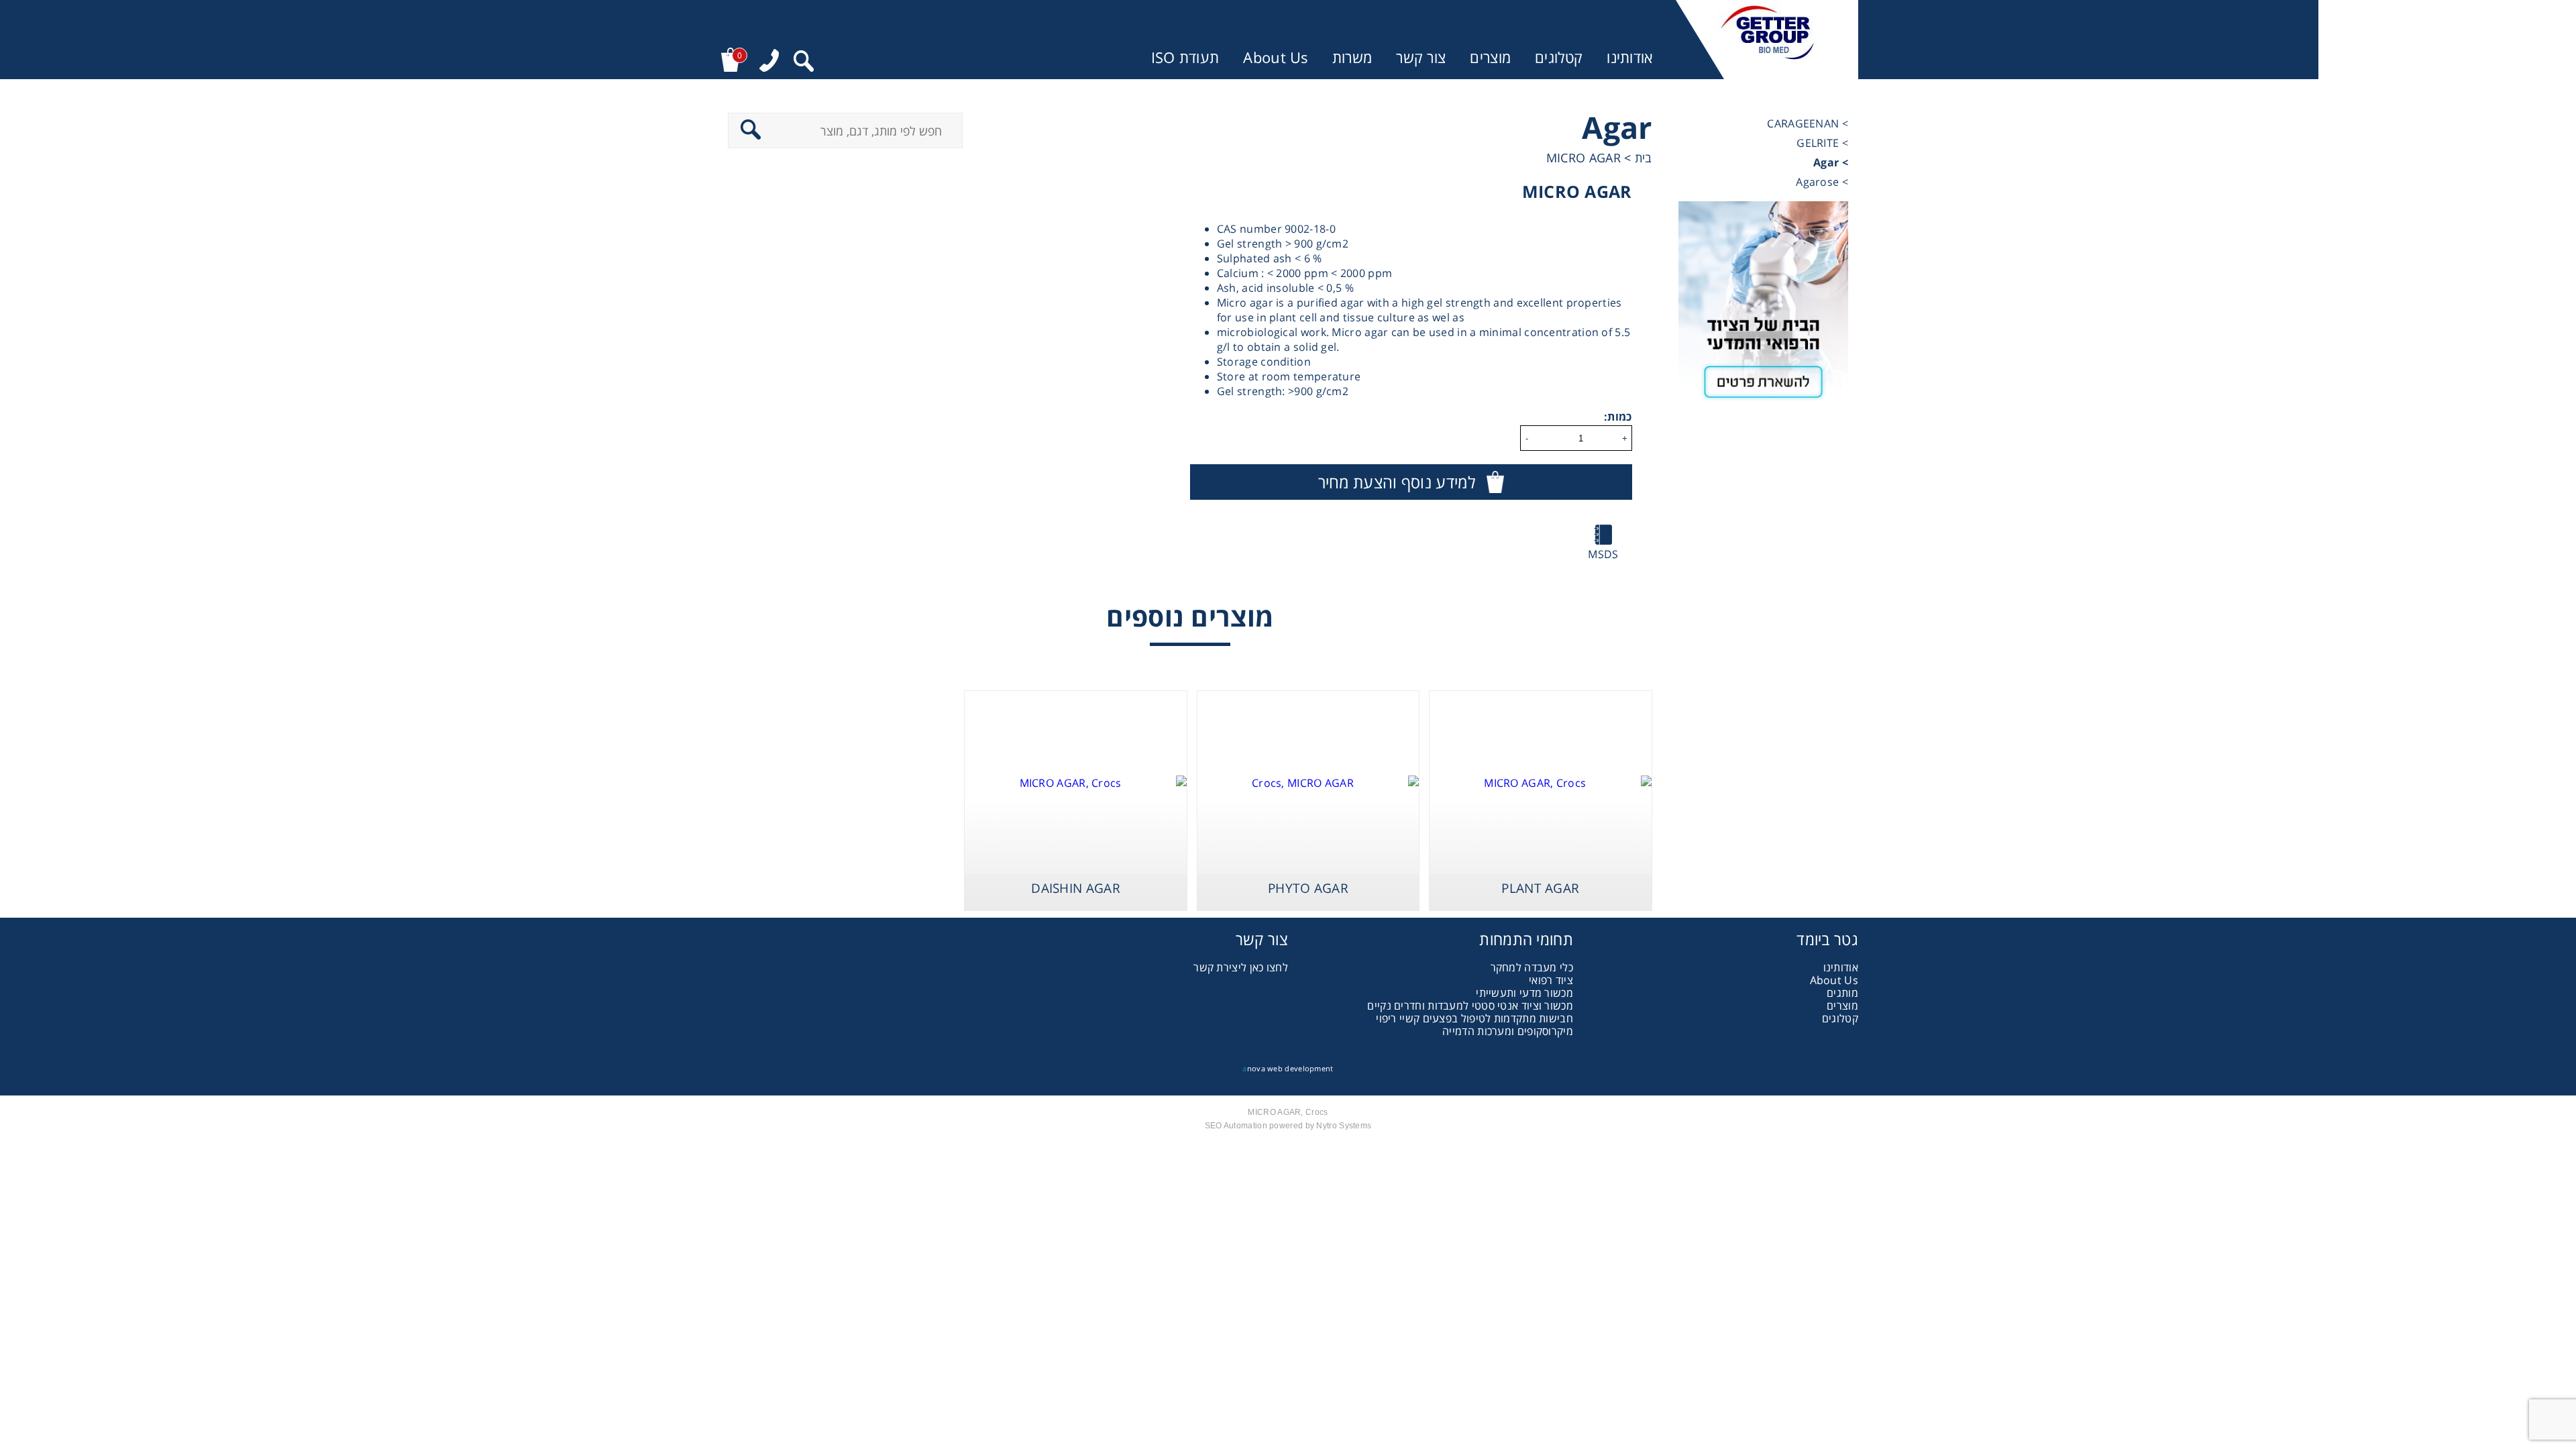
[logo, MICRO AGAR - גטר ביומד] (1767, 40)
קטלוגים (1559, 57)
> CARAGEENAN (1808, 123)
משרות (1352, 57)
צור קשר (1421, 57)
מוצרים (1490, 57)
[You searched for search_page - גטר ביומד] (804, 63)
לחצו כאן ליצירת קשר (1241, 967)
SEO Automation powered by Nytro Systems (1288, 1126)
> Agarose (1822, 182)
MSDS (1603, 554)
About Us (1275, 57)
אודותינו (1629, 57)
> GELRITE (1822, 143)
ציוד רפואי (1551, 980)
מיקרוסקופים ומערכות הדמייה (1508, 1031)
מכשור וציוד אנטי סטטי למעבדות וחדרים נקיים (1470, 1006)
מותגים (1842, 993)
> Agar (1831, 162)
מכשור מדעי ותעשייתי (1524, 993)
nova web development (1288, 1068)
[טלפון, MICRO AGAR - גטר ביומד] (769, 62)
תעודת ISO (1185, 57)
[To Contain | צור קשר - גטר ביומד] (1763, 307)
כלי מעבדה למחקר (1532, 967)
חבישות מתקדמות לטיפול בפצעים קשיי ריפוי (1474, 1018)
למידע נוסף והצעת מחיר (1397, 482)
